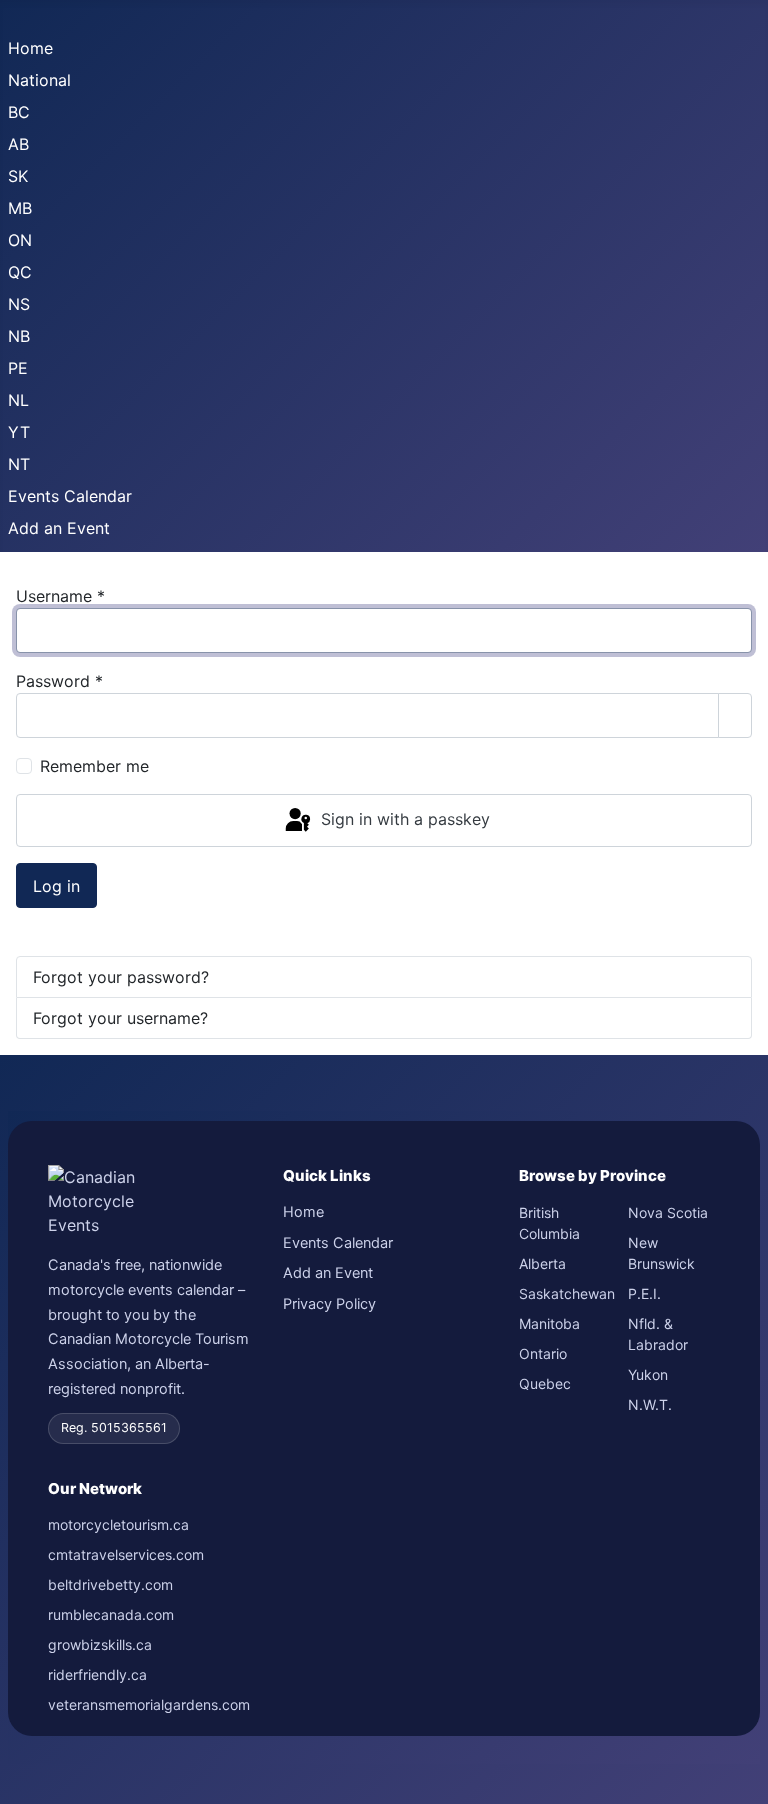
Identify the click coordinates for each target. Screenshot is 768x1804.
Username (60, 596)
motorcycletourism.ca (118, 1524)
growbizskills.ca (100, 1644)
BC (19, 112)
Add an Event (59, 528)
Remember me (94, 766)
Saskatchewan (565, 1293)
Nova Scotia (668, 1212)
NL (18, 400)
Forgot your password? (121, 977)
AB (18, 144)
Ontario (543, 1353)
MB (20, 208)
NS (19, 304)
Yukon (648, 1374)
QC (20, 272)
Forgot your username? (120, 1018)
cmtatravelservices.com (126, 1554)
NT (19, 464)
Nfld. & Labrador (658, 1334)
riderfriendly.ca (97, 1674)
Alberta (542, 1263)
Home (30, 48)
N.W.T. (650, 1404)
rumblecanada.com (111, 1614)
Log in (56, 886)
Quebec (545, 1383)
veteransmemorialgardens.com (148, 1704)
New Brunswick (661, 1253)
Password (59, 681)
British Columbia (549, 1223)
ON (20, 240)
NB (19, 336)
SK (18, 176)
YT (19, 432)
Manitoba (549, 1323)
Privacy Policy (329, 1304)
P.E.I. (644, 1293)
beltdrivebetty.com (110, 1584)
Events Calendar (70, 496)
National (39, 80)
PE (18, 368)
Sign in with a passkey (403, 819)
